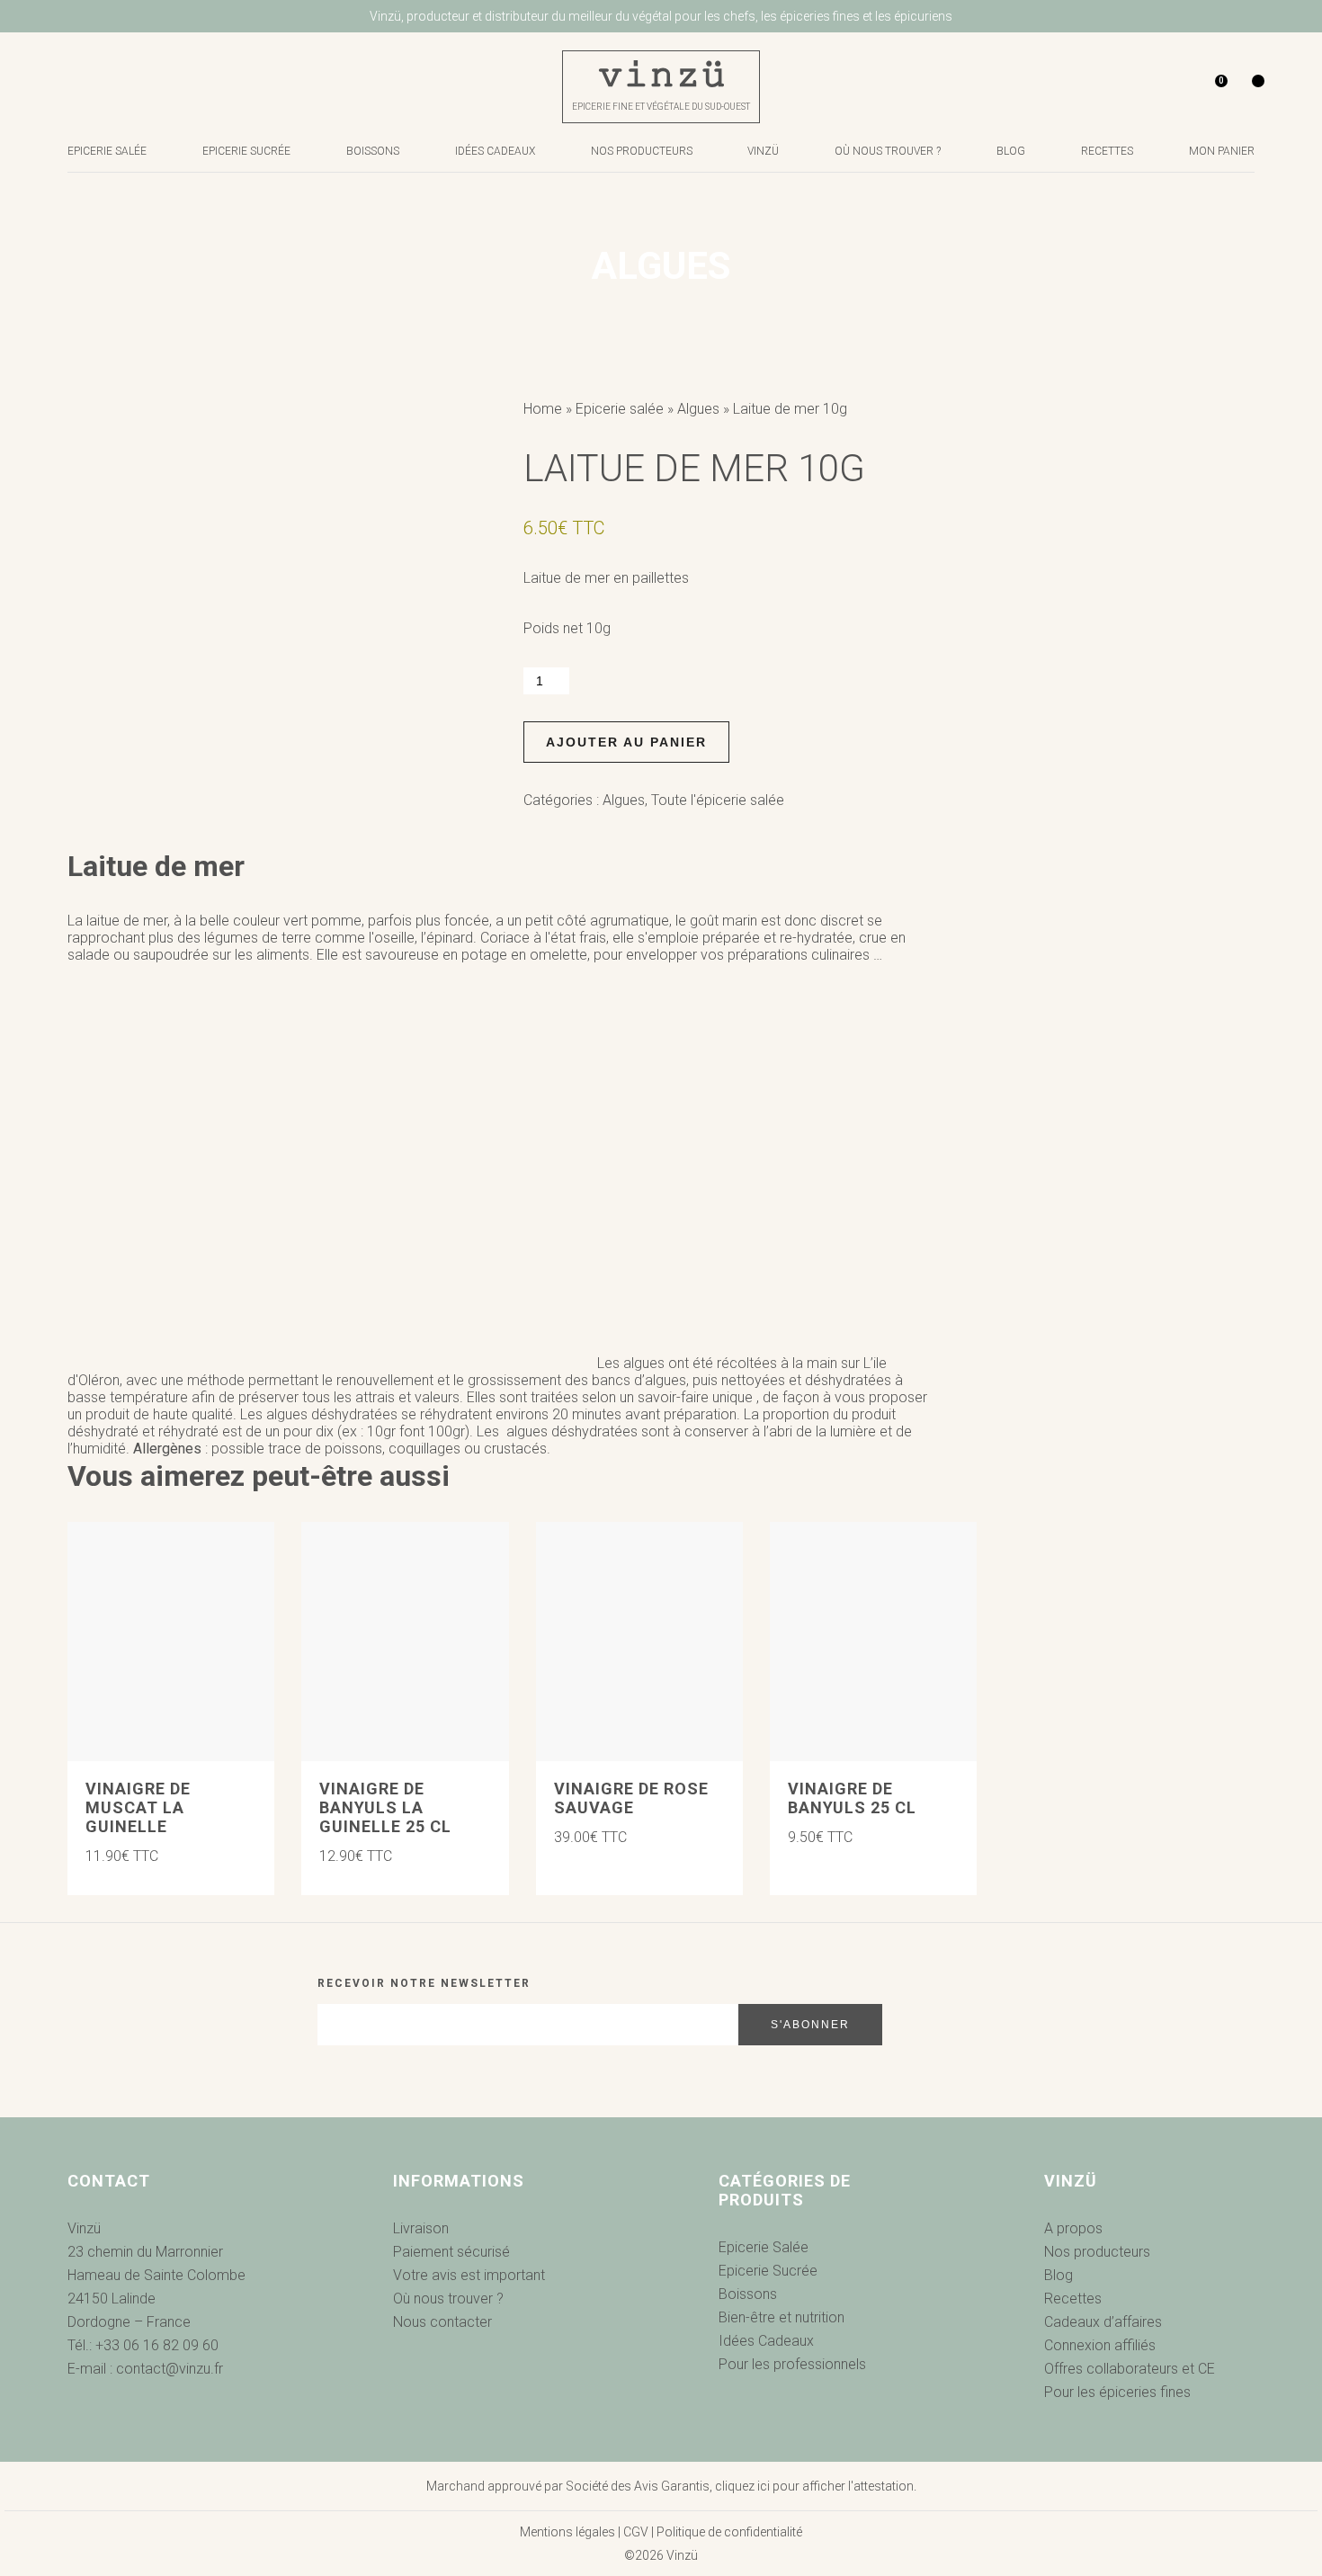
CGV (636, 2532)
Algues (698, 409)
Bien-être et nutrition (782, 2317)
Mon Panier (1222, 151)
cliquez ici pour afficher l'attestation (814, 2486)
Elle (327, 955)
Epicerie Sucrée (246, 151)
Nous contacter (442, 2322)
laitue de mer (127, 921)
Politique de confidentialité (729, 2532)
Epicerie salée (107, 151)
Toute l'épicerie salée (718, 800)
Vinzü (763, 151)
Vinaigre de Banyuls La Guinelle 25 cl (385, 1807)
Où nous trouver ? (888, 151)
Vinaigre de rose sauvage (631, 1798)
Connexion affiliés (1100, 2345)
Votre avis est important (469, 2275)
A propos (1073, 2228)
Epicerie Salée (764, 2247)
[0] (1199, 87)
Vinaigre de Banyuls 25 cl (852, 1798)
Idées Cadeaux (766, 2341)
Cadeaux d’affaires (1103, 2322)
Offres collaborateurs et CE (1130, 2369)
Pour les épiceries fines (1117, 2392)
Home (543, 409)
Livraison (421, 2228)
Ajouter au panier (626, 742)
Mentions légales (567, 2532)
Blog (1011, 151)
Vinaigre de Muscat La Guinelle (138, 1807)
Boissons (373, 151)
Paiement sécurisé (451, 2252)
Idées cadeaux (495, 151)
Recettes (1107, 151)
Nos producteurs (642, 151)
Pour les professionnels (792, 2364)
